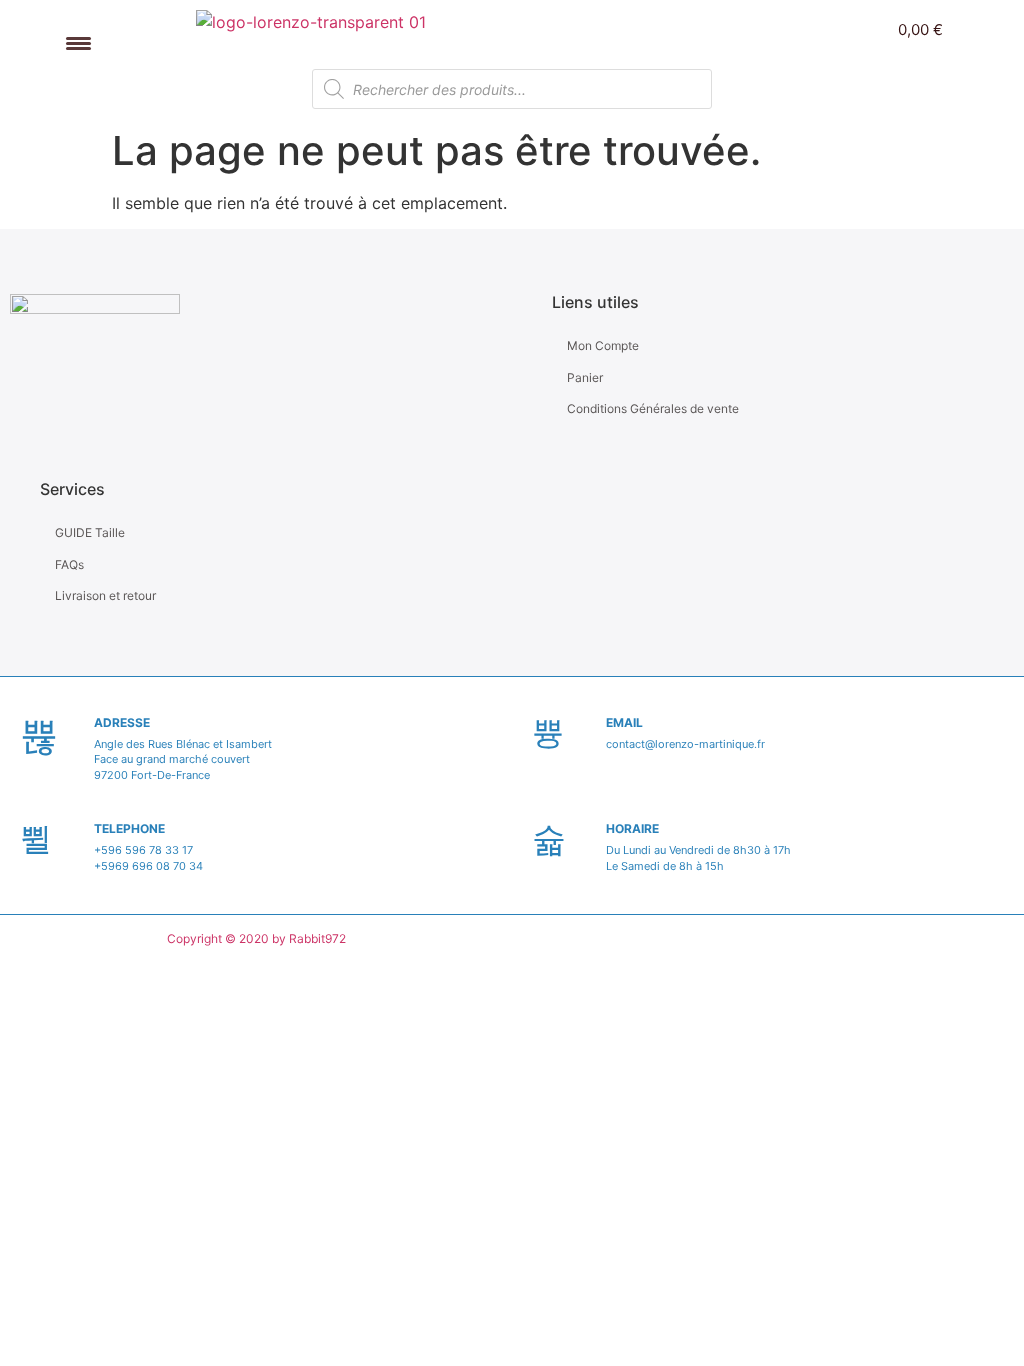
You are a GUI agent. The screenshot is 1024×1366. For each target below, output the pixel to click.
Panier (585, 377)
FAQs (69, 564)
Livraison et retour (105, 595)
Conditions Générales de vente (653, 408)
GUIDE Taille (90, 532)
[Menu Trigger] (78, 42)
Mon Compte (603, 345)
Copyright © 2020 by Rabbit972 (256, 938)
